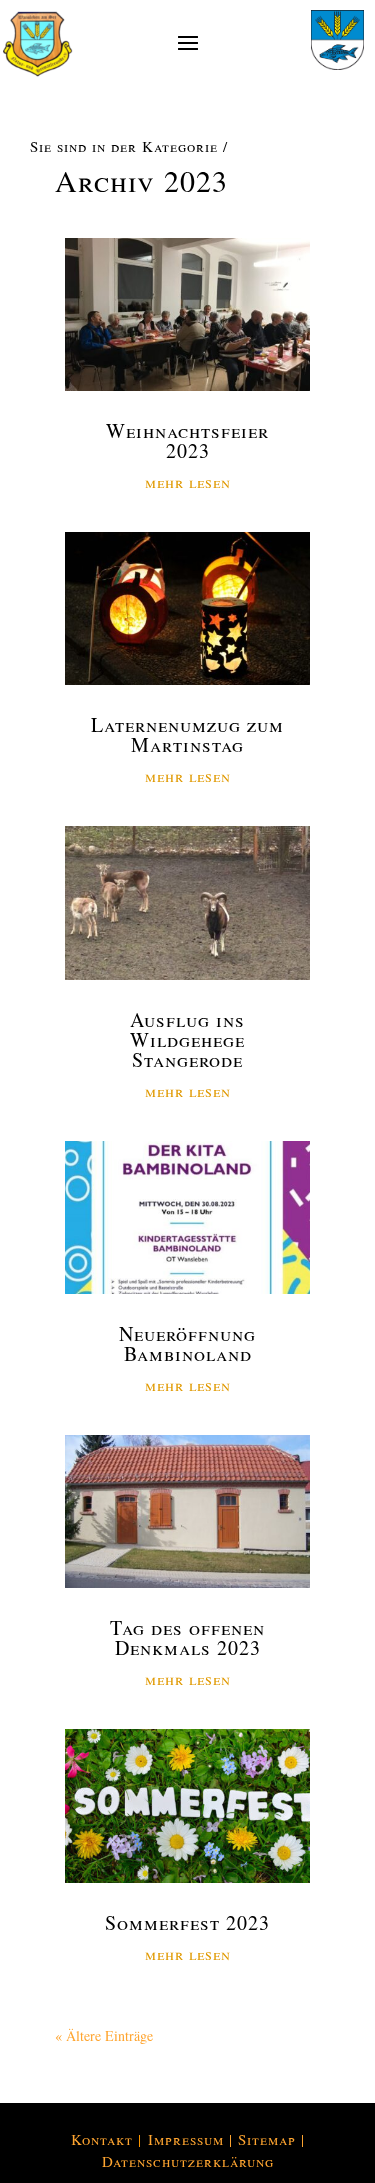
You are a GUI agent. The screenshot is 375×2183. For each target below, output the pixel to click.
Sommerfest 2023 (187, 1922)
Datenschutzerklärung (188, 2161)
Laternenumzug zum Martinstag (187, 734)
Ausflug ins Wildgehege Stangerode (187, 1039)
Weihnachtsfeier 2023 (187, 440)
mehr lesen (188, 481)
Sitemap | (271, 2139)
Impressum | (193, 2139)
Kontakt (102, 2139)
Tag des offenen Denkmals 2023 (187, 1637)
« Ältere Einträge (104, 2035)
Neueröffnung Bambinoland (187, 1343)
